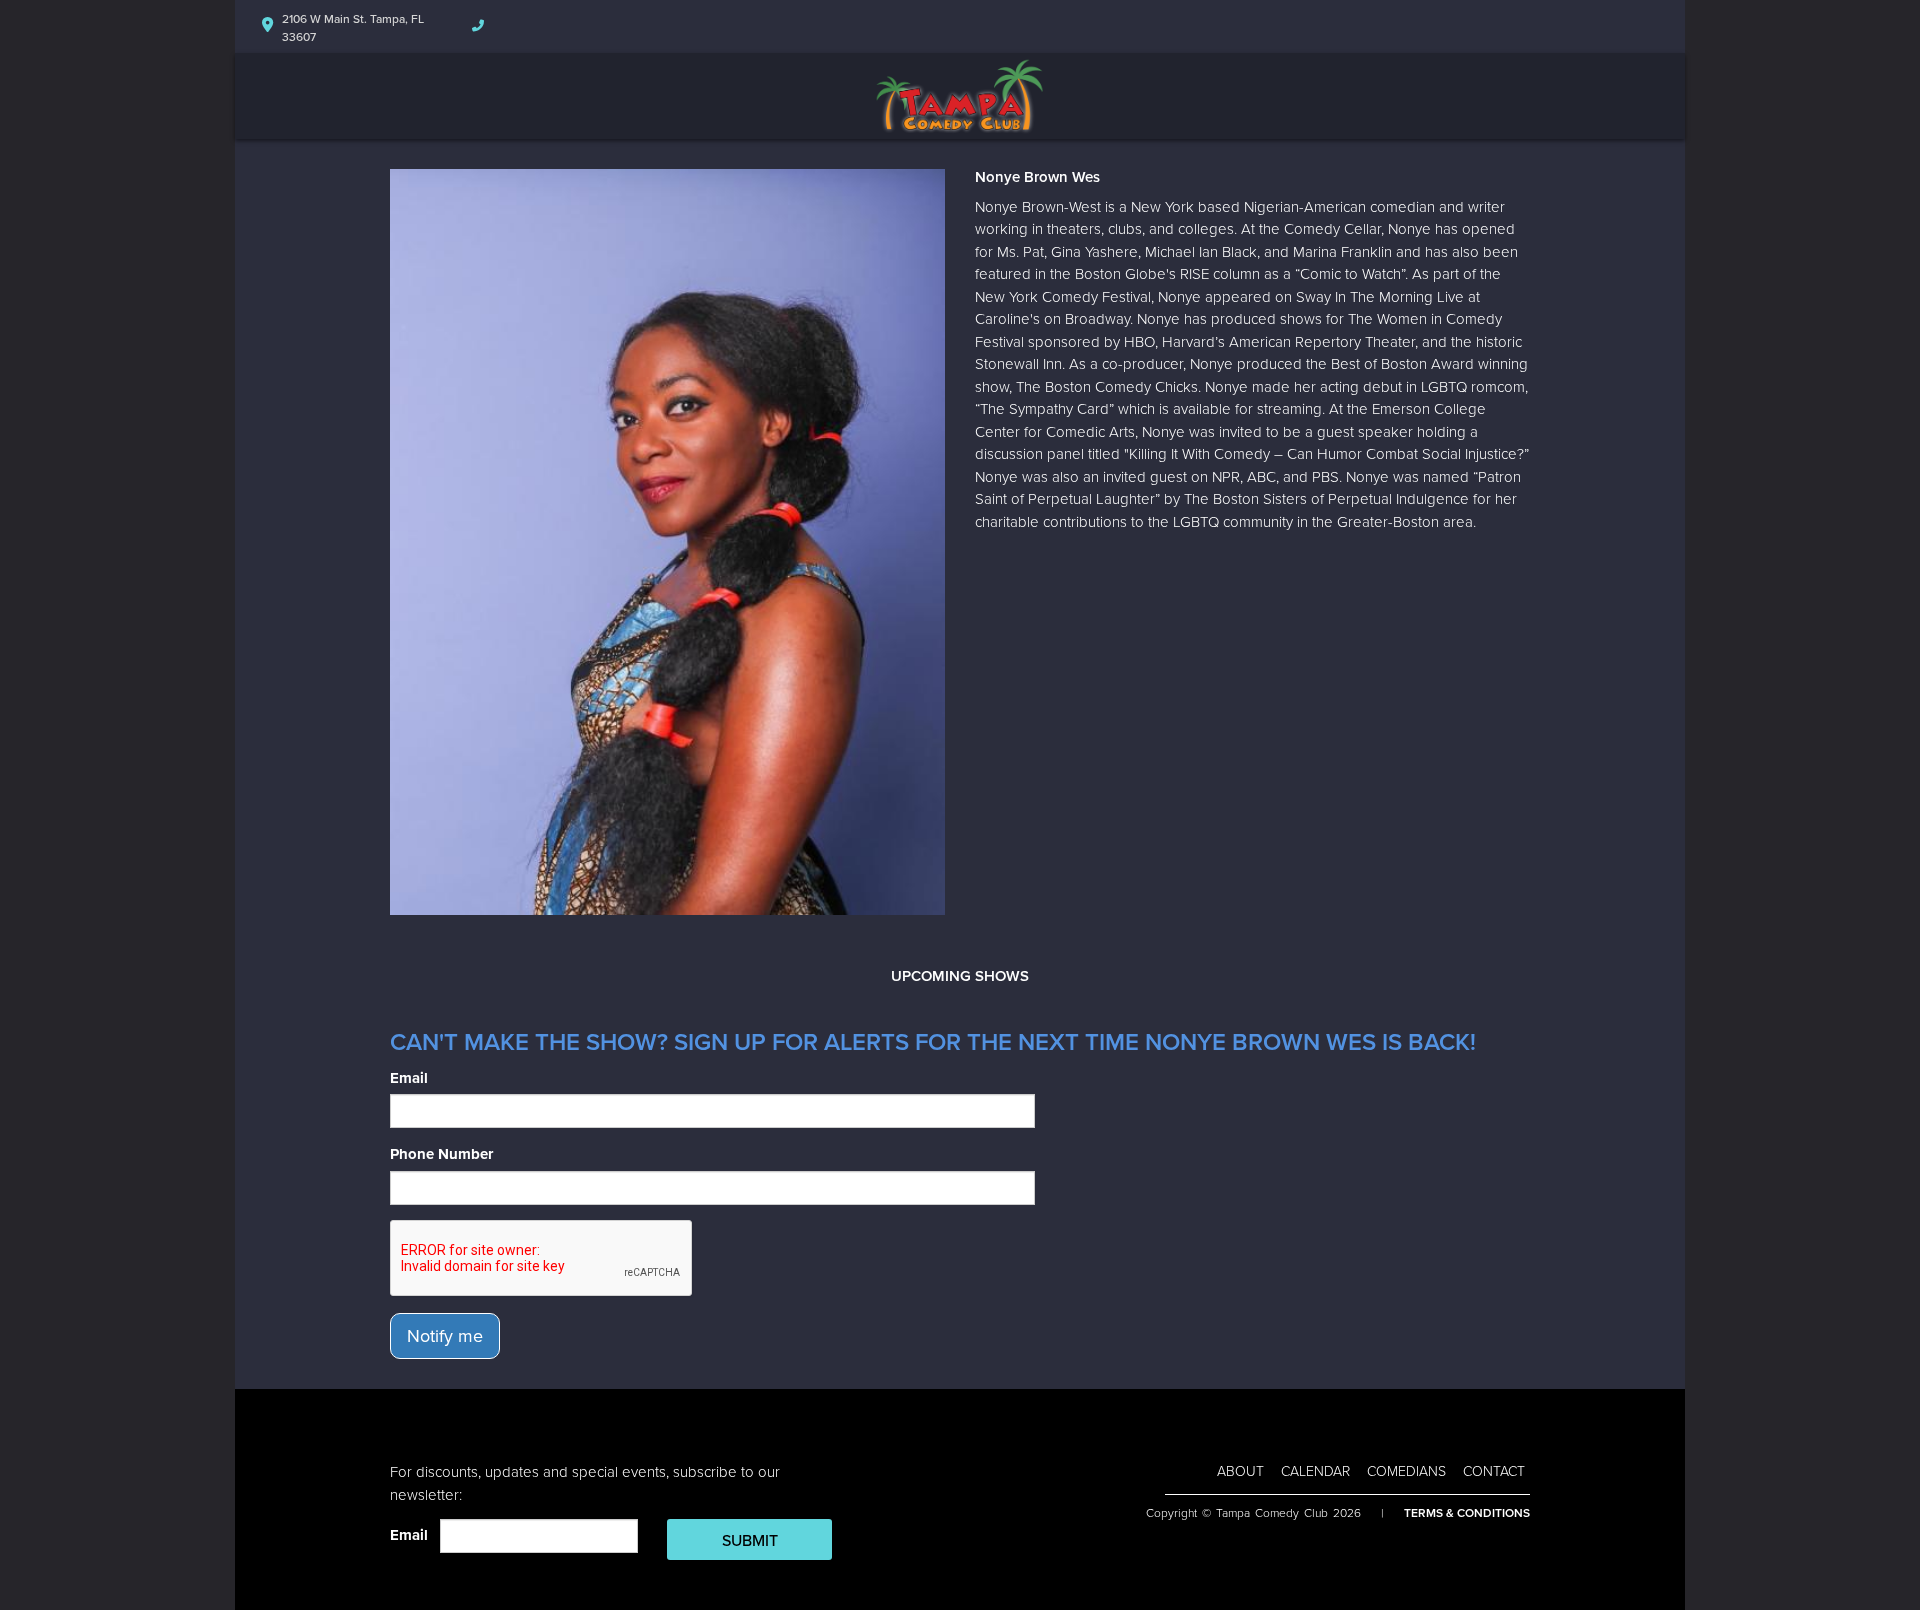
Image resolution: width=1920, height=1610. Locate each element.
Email (409, 1078)
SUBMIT (750, 1541)
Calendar (1315, 1471)
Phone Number (441, 1154)
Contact (1494, 1471)
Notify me (445, 1336)
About (1240, 1471)
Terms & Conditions (1467, 1513)
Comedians (1406, 1471)
